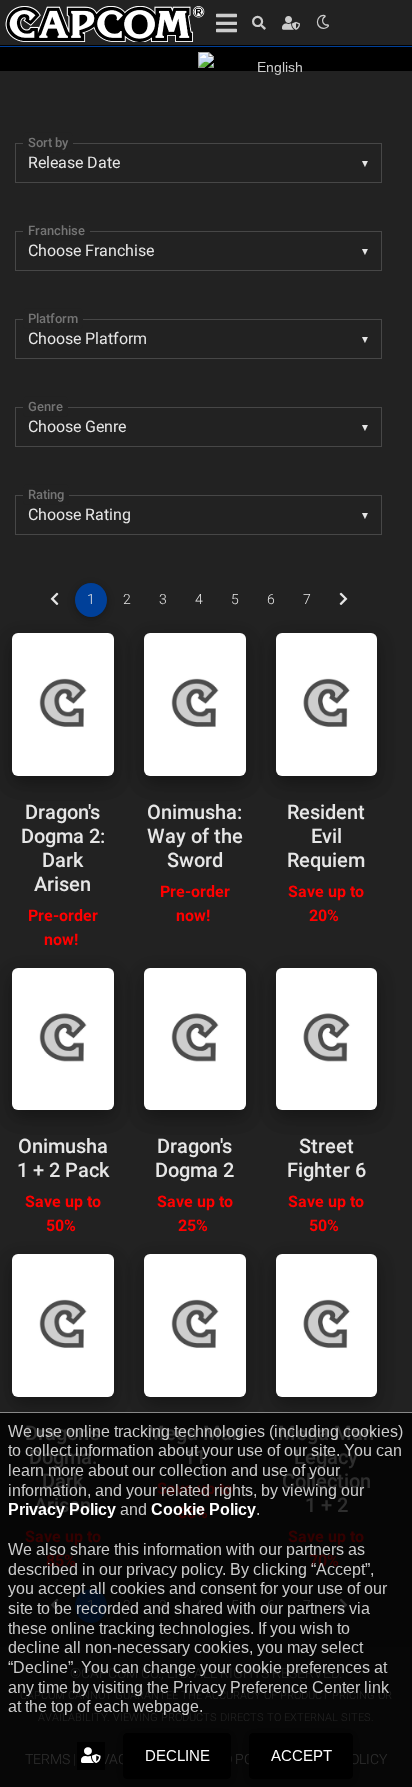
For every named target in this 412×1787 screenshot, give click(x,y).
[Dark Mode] (323, 22)
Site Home (105, 24)
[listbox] (198, 427)
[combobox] (198, 163)
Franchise (56, 230)
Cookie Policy (203, 1509)
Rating (46, 494)
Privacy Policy (62, 1509)
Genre (45, 406)
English (280, 67)
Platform (53, 318)
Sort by (48, 142)
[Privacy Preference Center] (91, 1756)
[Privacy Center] (291, 22)
